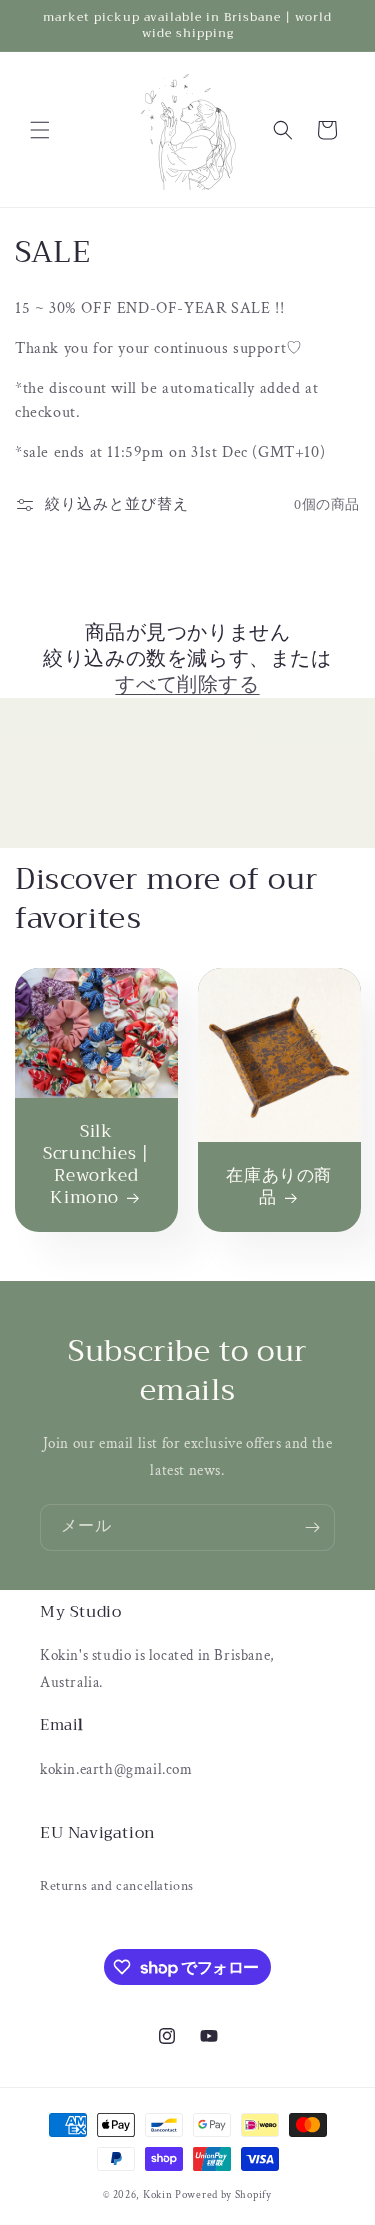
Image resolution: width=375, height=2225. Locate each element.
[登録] (312, 1527)
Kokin (159, 2195)
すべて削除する (187, 685)
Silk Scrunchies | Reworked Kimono (96, 1165)
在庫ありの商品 (279, 1187)
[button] (40, 130)
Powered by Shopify (223, 2195)
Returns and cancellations (117, 1886)
